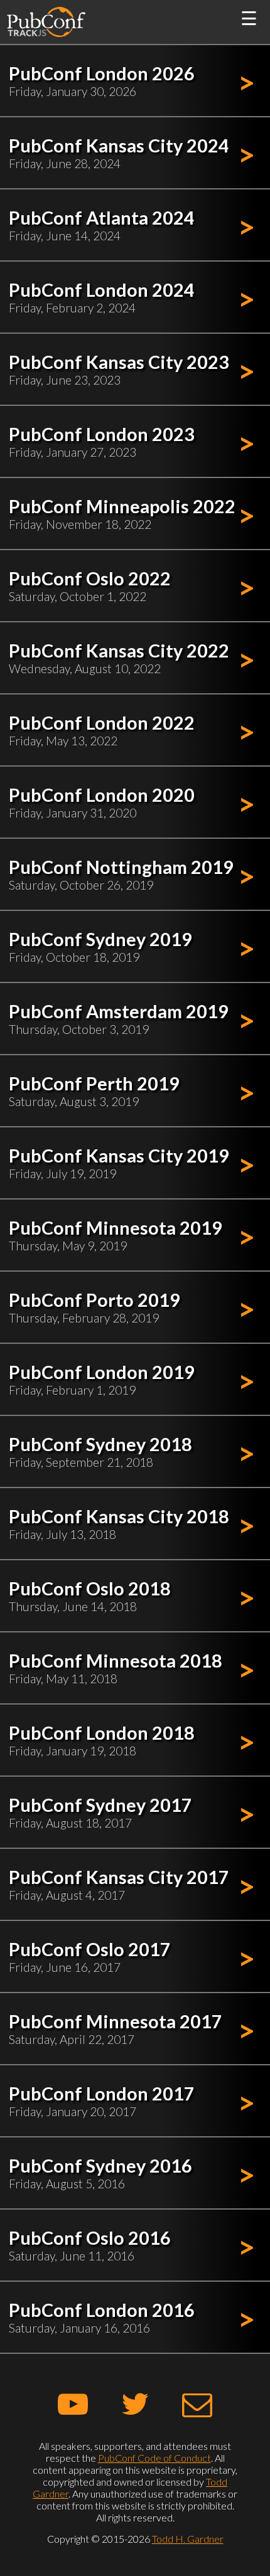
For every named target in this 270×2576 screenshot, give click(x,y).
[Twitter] (135, 2403)
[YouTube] (73, 2403)
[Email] (197, 2403)
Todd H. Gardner (188, 2539)
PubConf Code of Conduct (154, 2458)
